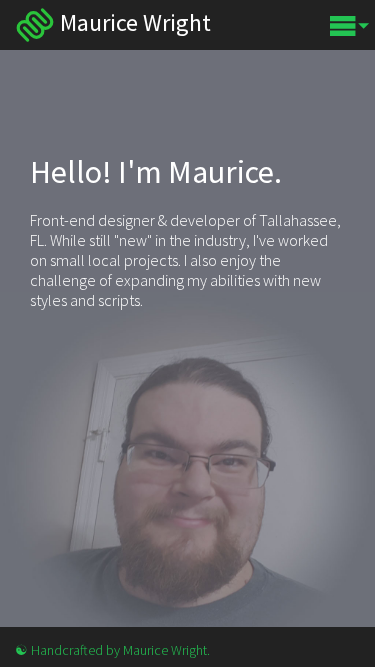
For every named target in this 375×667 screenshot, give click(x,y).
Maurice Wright (35, 25)
